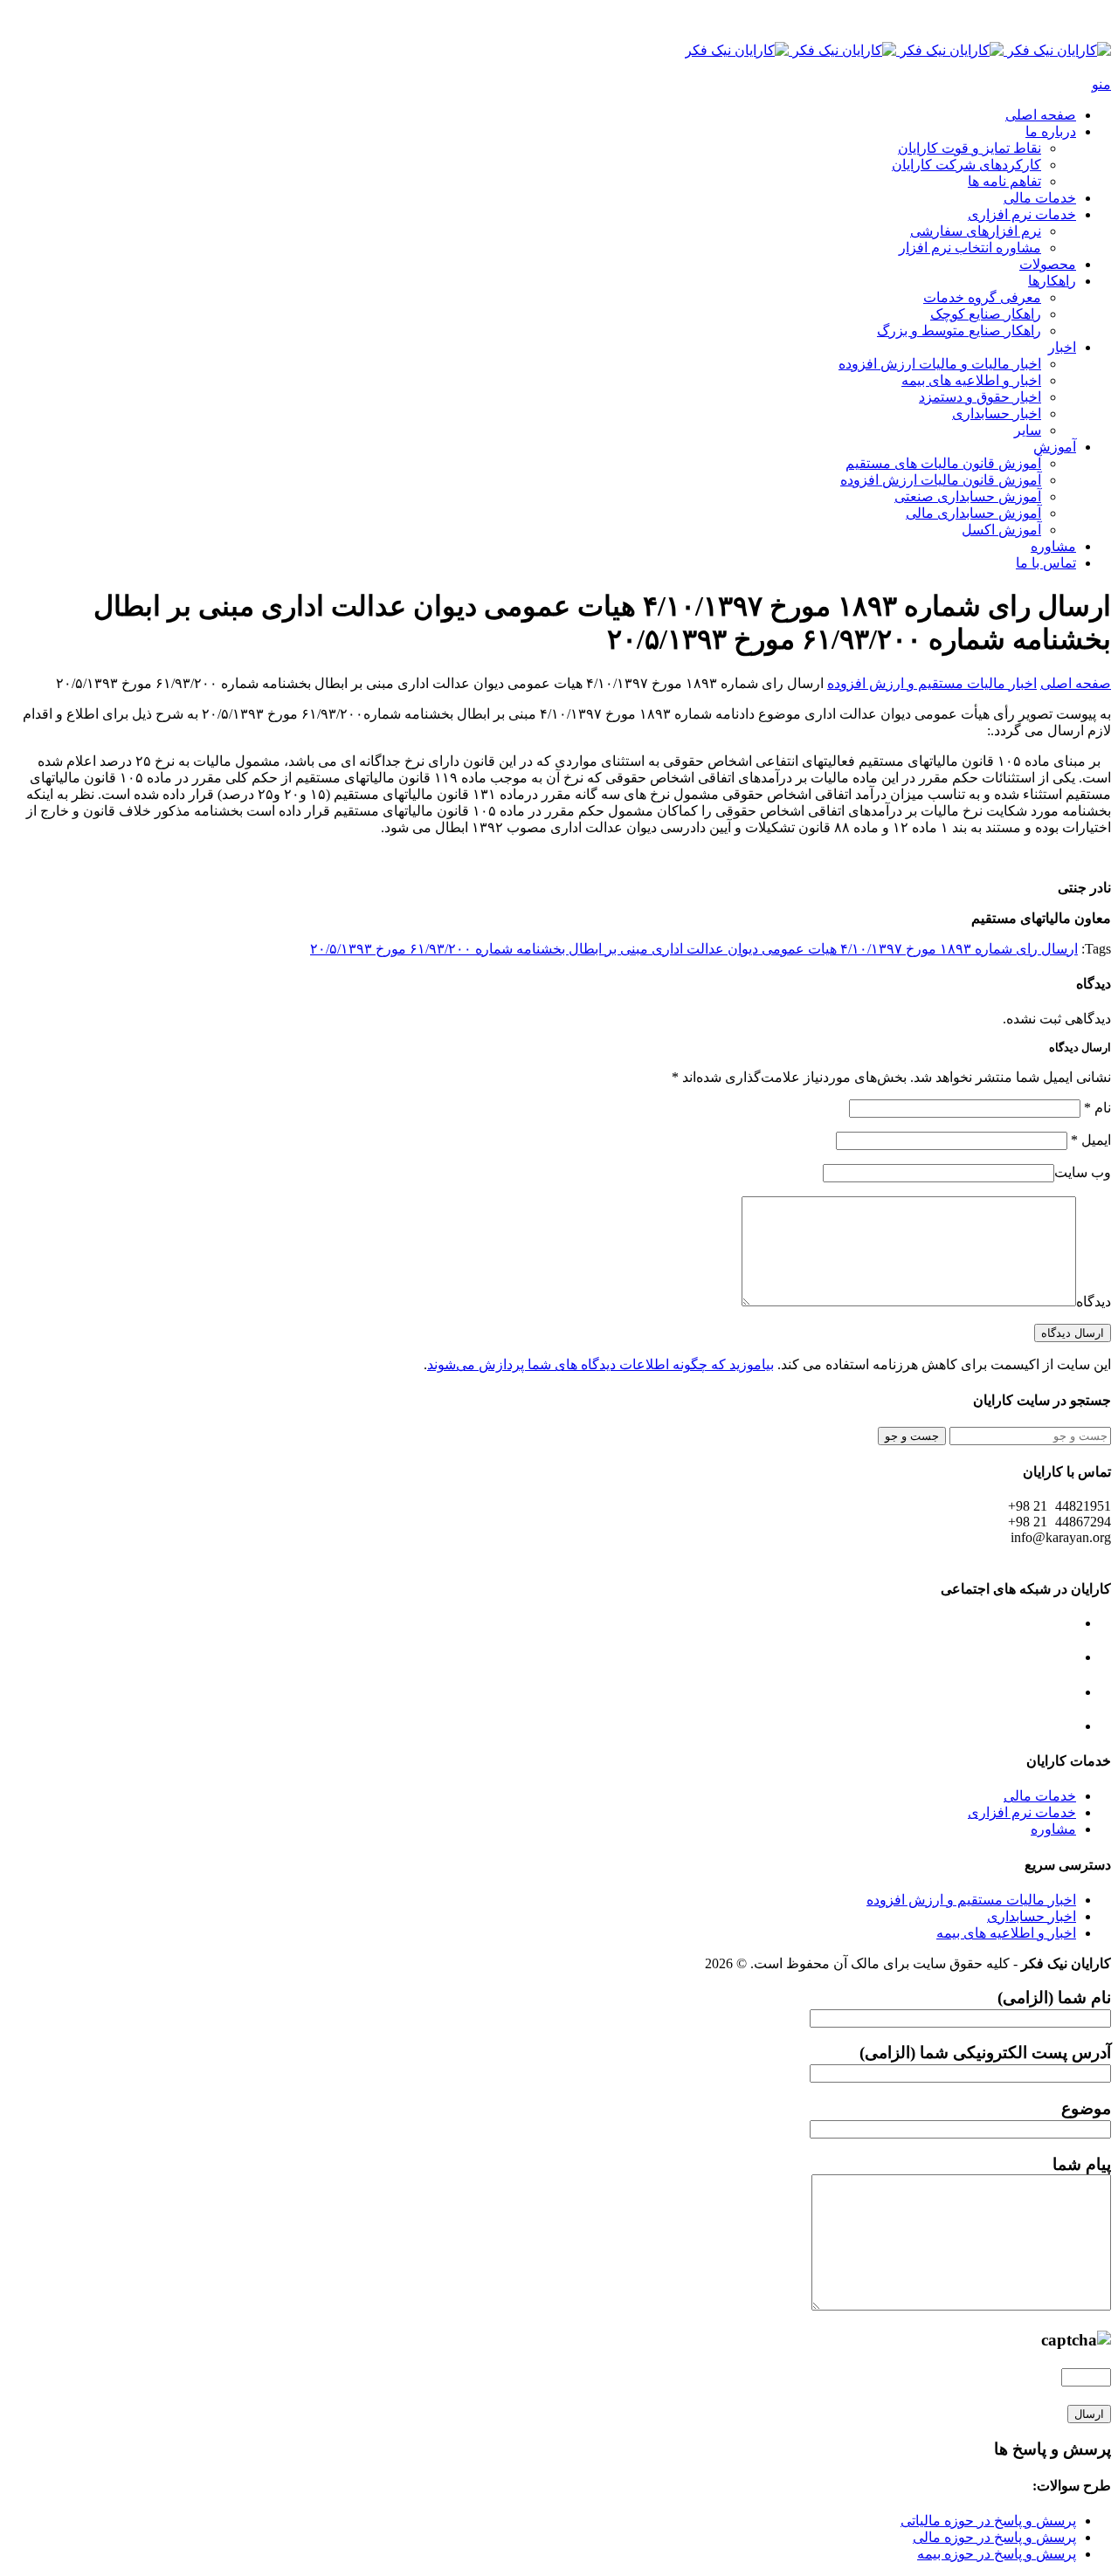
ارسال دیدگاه (1073, 1333)
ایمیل (1091, 1140)
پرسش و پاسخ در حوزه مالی (994, 2537)
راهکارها (1052, 281)
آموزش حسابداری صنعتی (968, 496)
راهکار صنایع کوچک (986, 314)
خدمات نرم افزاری (1022, 214)
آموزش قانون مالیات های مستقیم (943, 463)
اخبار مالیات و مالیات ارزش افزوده (940, 364)
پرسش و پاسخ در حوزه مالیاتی (988, 2521)
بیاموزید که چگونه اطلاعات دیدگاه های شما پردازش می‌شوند (600, 1364)
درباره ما (1051, 131)
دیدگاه (1094, 1302)
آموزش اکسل (1001, 530)
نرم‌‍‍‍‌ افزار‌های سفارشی (976, 231)
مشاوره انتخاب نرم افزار (970, 248)
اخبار (1062, 347)
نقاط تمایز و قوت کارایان (970, 148)
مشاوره (1053, 546)
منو (1101, 84)
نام (1097, 1108)
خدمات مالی (1040, 198)
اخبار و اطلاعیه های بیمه (971, 380)
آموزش (1055, 447)
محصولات (1048, 264)
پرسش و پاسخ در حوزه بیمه (997, 2554)
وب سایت (1083, 1172)
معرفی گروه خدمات (982, 297)
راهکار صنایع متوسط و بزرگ (959, 331)
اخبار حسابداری (997, 413)
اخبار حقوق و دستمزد (980, 397)
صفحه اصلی (1041, 115)
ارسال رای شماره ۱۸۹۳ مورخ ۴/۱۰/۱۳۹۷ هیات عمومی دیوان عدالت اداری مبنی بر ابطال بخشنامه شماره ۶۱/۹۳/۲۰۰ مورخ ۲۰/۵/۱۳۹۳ (694, 949)
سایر (1028, 430)
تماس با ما (1046, 563)
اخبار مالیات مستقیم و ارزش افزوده (932, 683)
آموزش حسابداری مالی (973, 513)
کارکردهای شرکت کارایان (966, 165)
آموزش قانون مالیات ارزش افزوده (941, 480)
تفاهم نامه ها (1004, 181)
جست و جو (912, 1436)
